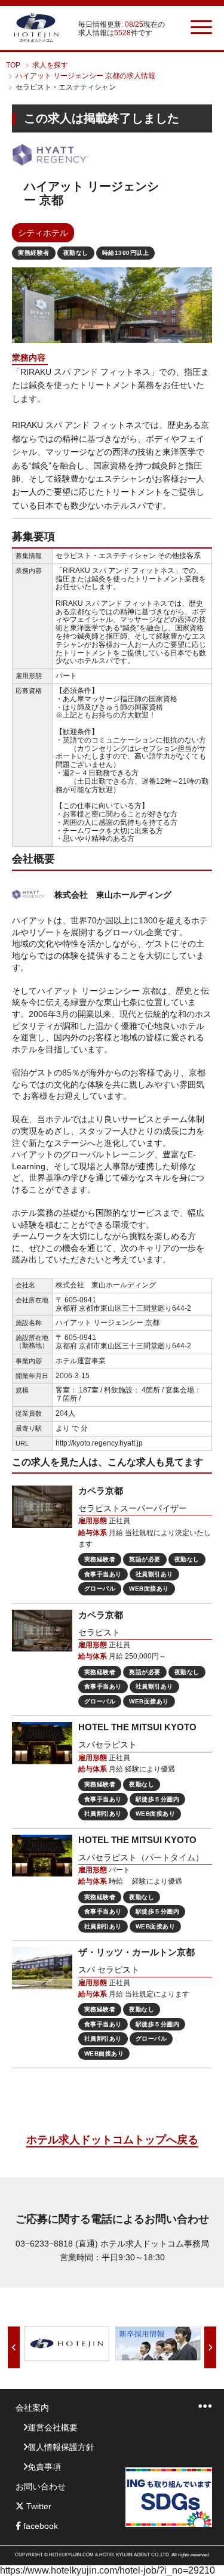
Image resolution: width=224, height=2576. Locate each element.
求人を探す (50, 65)
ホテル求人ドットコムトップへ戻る (112, 2140)
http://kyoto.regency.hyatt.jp (99, 1443)
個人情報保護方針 (61, 2447)
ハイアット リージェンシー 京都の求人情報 (85, 76)
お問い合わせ (41, 2486)
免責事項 (44, 2467)
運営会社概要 (53, 2427)
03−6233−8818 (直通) (57, 2244)
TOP (13, 65)
